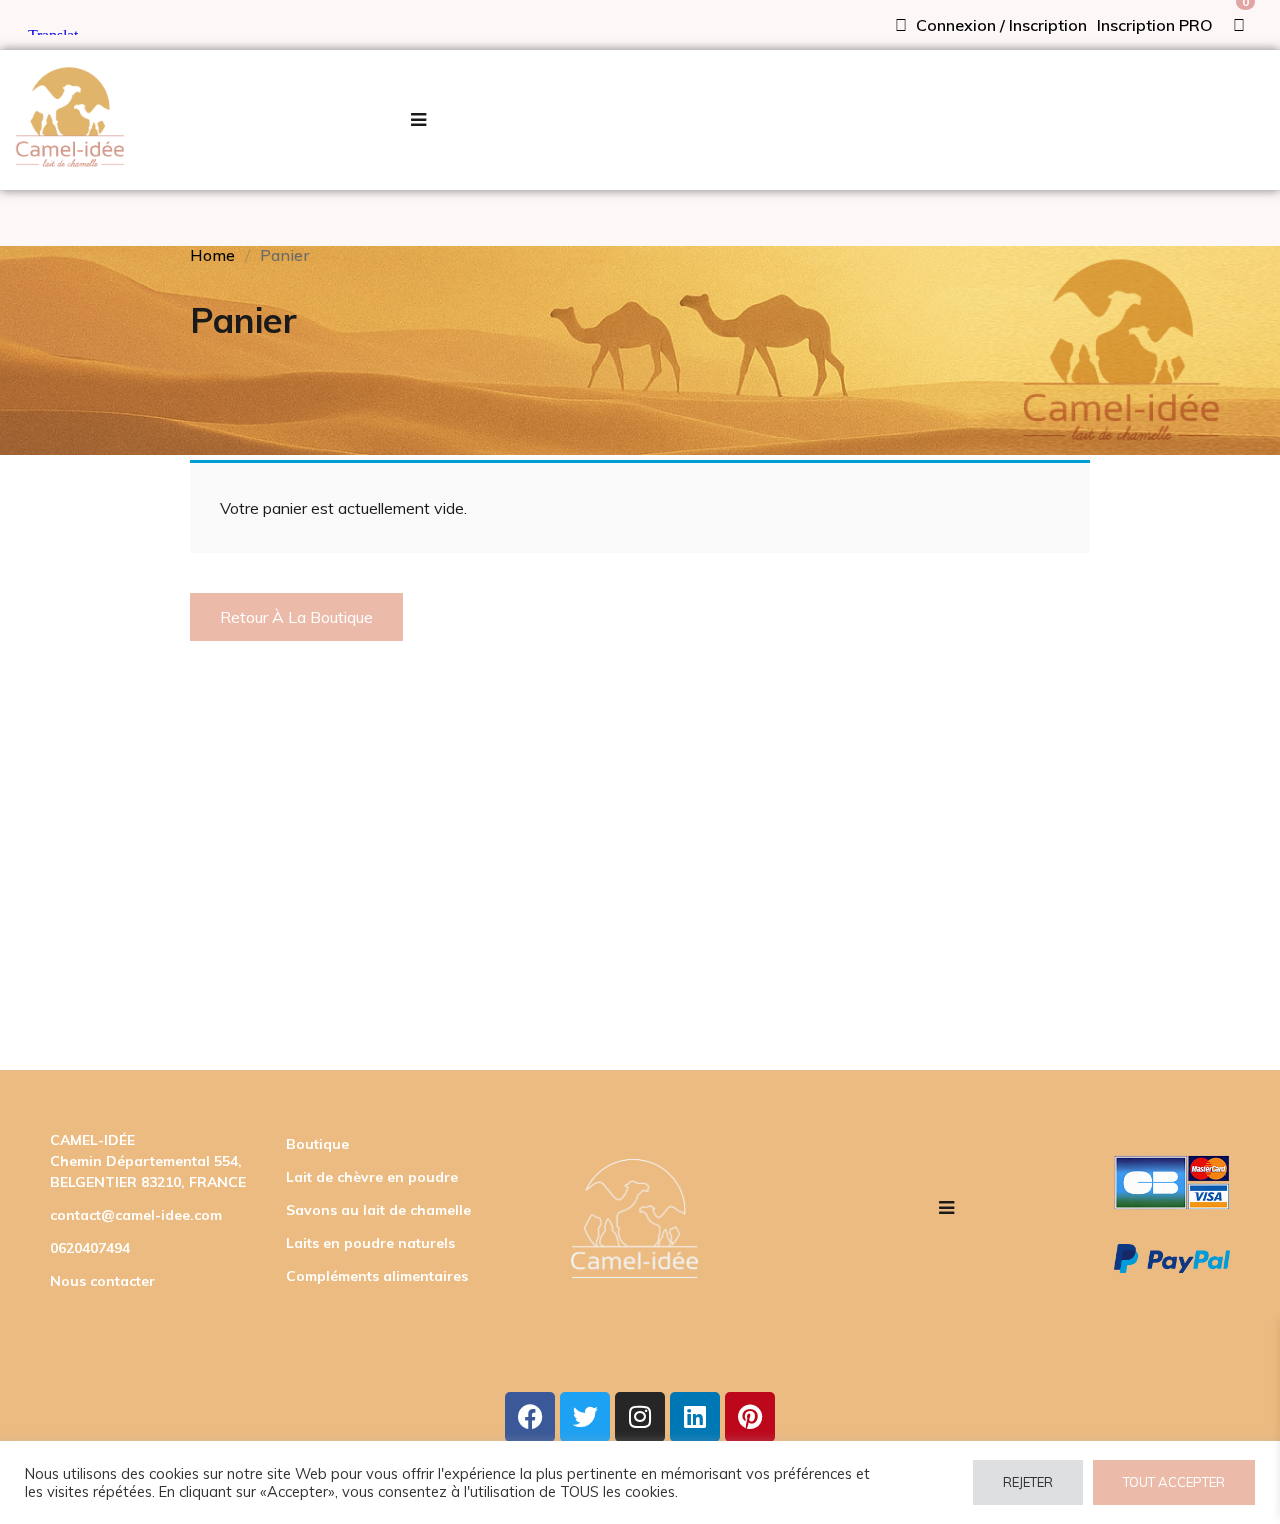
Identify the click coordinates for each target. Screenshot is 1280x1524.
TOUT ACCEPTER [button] (1174, 1482)
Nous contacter (102, 1281)
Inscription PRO (1155, 25)
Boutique (317, 1144)
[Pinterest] (750, 1417)
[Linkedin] (695, 1417)
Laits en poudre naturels (370, 1243)
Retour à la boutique (296, 617)
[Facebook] (530, 1417)
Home (212, 255)
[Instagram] (640, 1417)
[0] (1239, 25)
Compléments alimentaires (377, 1276)
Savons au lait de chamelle (378, 1210)
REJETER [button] (1028, 1482)
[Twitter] (585, 1417)
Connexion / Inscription (999, 25)
